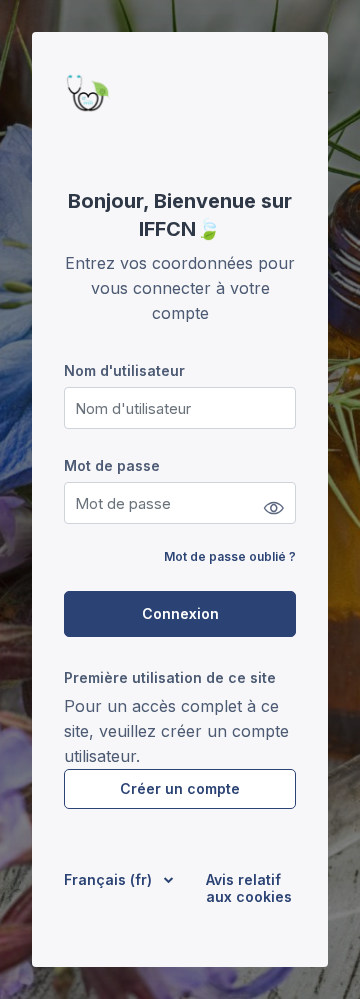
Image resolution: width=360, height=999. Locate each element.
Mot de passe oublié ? (230, 556)
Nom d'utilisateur (124, 370)
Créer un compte (180, 788)
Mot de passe (112, 465)
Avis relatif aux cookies (249, 888)
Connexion (180, 613)
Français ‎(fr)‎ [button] (110, 879)
